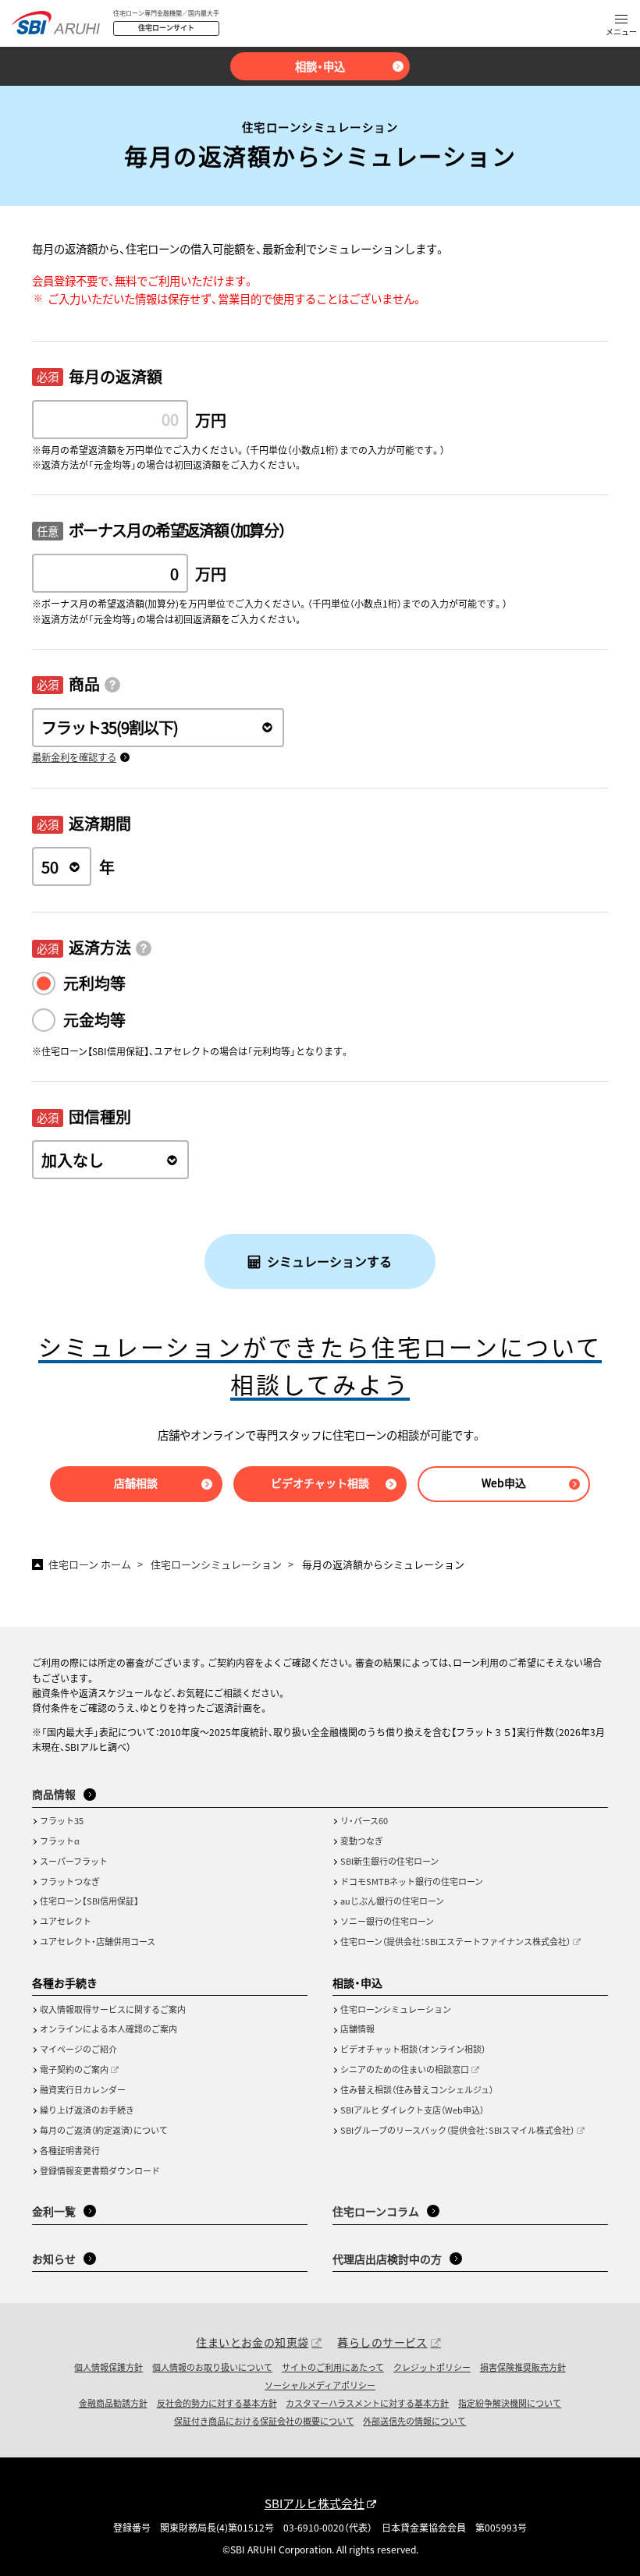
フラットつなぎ (70, 1881)
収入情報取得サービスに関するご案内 (113, 2009)
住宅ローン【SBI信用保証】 (89, 1901)
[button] (621, 26)
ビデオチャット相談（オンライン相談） (413, 2049)
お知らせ (54, 2259)
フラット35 (62, 1820)
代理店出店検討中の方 (387, 2259)
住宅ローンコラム (376, 2211)
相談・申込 (320, 66)
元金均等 (94, 1020)
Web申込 (504, 1483)
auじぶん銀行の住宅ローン (392, 1901)
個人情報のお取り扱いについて (212, 2367)
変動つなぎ (362, 1841)
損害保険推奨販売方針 (523, 2367)
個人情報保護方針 (108, 2367)
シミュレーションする (329, 1261)
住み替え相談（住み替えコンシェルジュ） (417, 2089)
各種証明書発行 (70, 2150)
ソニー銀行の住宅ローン (387, 1921)
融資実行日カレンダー (83, 2089)
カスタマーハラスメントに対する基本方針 (367, 2403)
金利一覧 (54, 2211)
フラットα (60, 1841)
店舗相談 (136, 1483)
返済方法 (100, 947)
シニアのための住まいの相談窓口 (405, 2069)
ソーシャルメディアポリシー (320, 2385)
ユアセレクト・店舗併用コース (98, 1941)
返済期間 (100, 823)
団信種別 (100, 1116)
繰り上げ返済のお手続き (87, 2110)
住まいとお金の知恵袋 (252, 2342)
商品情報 (54, 1794)
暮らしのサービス (382, 2342)
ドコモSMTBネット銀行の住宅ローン (412, 1881)
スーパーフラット (74, 1861)
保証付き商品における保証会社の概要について (264, 2421)
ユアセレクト (66, 1921)
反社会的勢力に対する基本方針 (217, 2403)
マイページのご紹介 (78, 2049)
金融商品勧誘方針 (113, 2403)
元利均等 (94, 983)
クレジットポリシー (432, 2367)
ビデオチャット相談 (320, 1483)
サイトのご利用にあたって (333, 2367)
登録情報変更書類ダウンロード (100, 2170)
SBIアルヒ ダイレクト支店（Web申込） (412, 2110)
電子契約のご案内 (74, 2069)
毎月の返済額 (116, 376)
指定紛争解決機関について (510, 2403)
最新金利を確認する (74, 757)
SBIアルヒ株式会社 (315, 2503)
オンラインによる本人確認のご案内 (108, 2029)
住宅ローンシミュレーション (396, 2009)
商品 (84, 684)
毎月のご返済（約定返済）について (104, 2130)
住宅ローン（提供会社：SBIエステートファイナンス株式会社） (455, 1941)
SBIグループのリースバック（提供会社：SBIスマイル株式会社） (457, 2130)
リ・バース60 (364, 1820)
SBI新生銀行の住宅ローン (389, 1861)
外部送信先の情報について (414, 2421)
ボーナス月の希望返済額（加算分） (177, 530)
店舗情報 (357, 2029)
